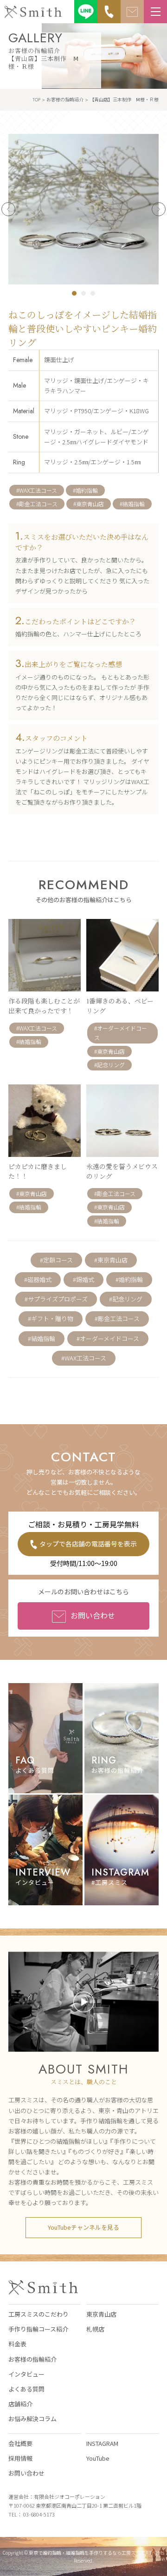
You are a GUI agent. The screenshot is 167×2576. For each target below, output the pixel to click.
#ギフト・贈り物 (51, 1318)
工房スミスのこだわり (39, 2314)
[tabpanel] (83, 209)
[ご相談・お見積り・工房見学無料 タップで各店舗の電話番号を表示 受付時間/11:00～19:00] (109, 12)
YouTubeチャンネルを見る (83, 2227)
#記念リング (126, 1299)
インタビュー (26, 2374)
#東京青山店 (89, 504)
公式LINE (86, 12)
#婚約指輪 (85, 490)
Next (159, 209)
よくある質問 (26, 2389)
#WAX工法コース (37, 490)
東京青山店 (101, 2314)
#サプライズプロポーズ (56, 1299)
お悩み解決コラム (32, 2419)
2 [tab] (83, 293)
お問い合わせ (93, 1615)
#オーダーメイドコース (108, 1338)
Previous (8, 209)
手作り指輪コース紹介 (38, 2329)
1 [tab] (74, 293)
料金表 (17, 2344)
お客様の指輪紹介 (32, 2359)
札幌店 (95, 2329)
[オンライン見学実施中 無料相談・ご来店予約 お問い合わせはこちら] (132, 12)
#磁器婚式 (38, 1279)
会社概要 (20, 2443)
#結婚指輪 (132, 504)
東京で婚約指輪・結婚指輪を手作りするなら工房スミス (87, 2553)
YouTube (98, 2458)
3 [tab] (93, 293)
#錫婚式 (83, 1279)
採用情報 (20, 2458)
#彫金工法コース (37, 504)
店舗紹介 (20, 2404)
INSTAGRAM (102, 2443)
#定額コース (56, 1260)
